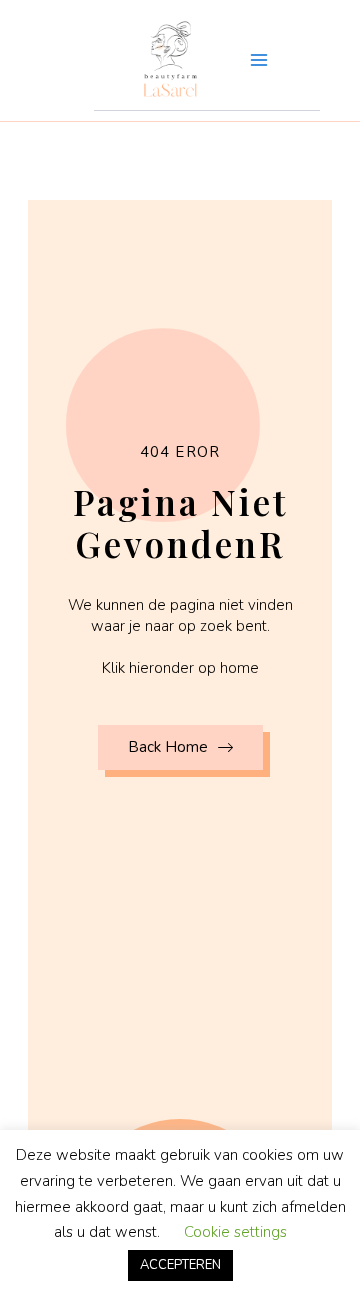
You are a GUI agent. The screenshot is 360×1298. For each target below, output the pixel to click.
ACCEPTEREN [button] (180, 1265)
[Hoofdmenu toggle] (259, 60)
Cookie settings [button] (235, 1232)
